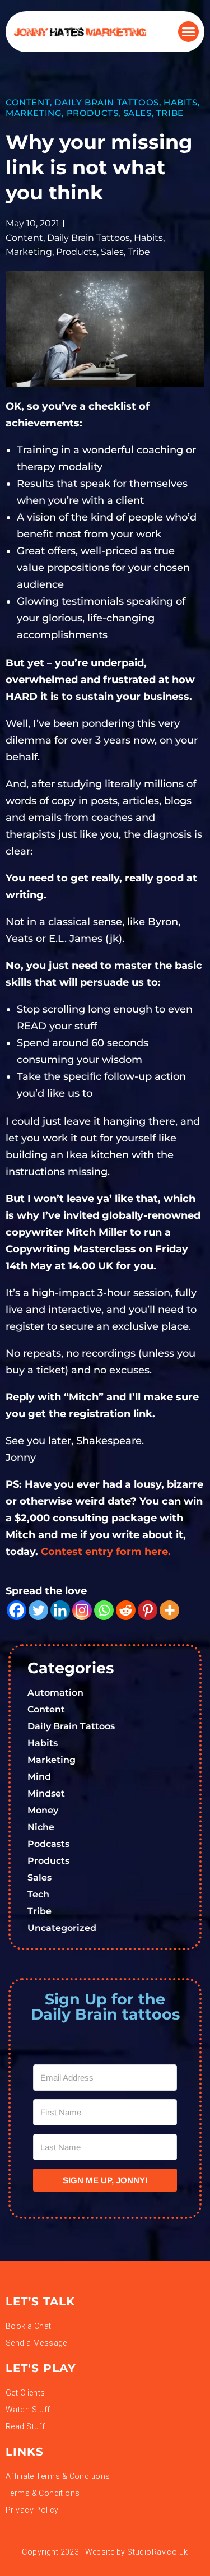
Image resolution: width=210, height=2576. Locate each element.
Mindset (46, 1793)
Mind (39, 1777)
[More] (169, 1610)
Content (28, 102)
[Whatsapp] (104, 1610)
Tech (38, 1894)
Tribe (170, 113)
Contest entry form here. (106, 1552)
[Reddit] (126, 1610)
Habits (181, 102)
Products (93, 113)
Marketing (34, 113)
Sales (137, 113)
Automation (55, 1693)
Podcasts (48, 1844)
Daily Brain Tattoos (106, 102)
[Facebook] (17, 1610)
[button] (189, 32)
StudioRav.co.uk (157, 2552)
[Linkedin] (60, 1610)
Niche (41, 1827)
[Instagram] (82, 1610)
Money (43, 1810)
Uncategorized (62, 1928)
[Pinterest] (148, 1610)
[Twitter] (38, 1610)
